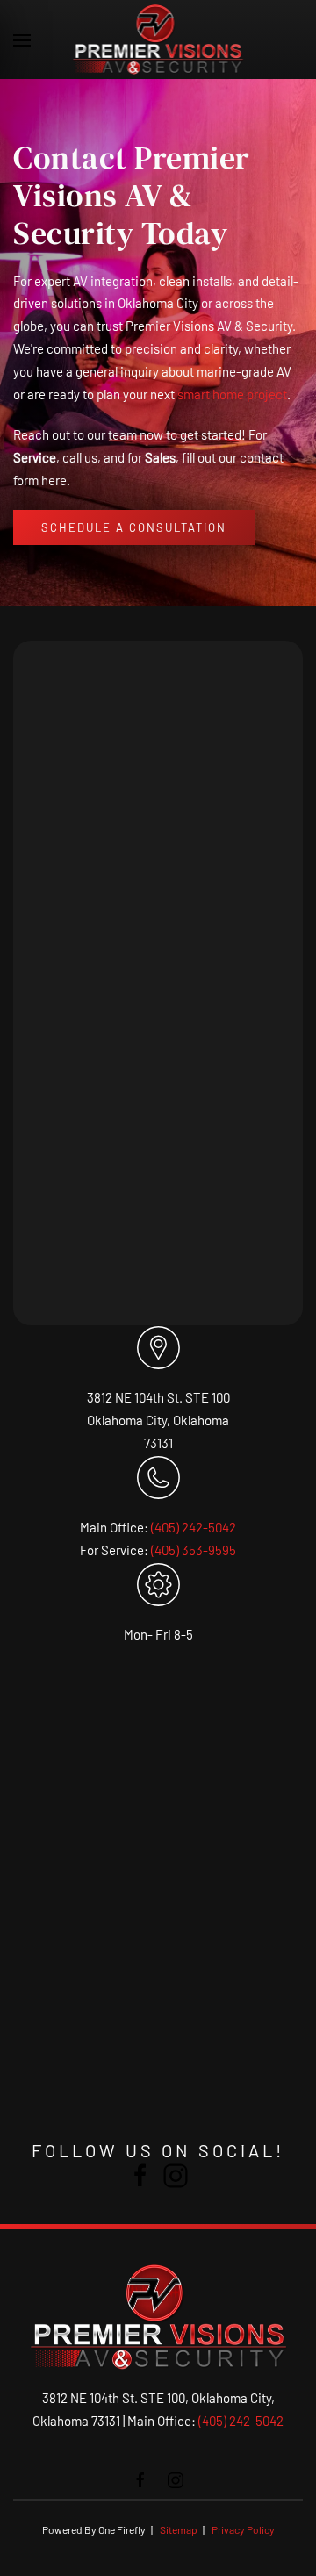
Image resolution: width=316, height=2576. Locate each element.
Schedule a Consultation (134, 527)
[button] (22, 39)
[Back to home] (158, 39)
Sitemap (179, 2529)
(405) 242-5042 (194, 1527)
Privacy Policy (243, 2529)
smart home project (232, 394)
